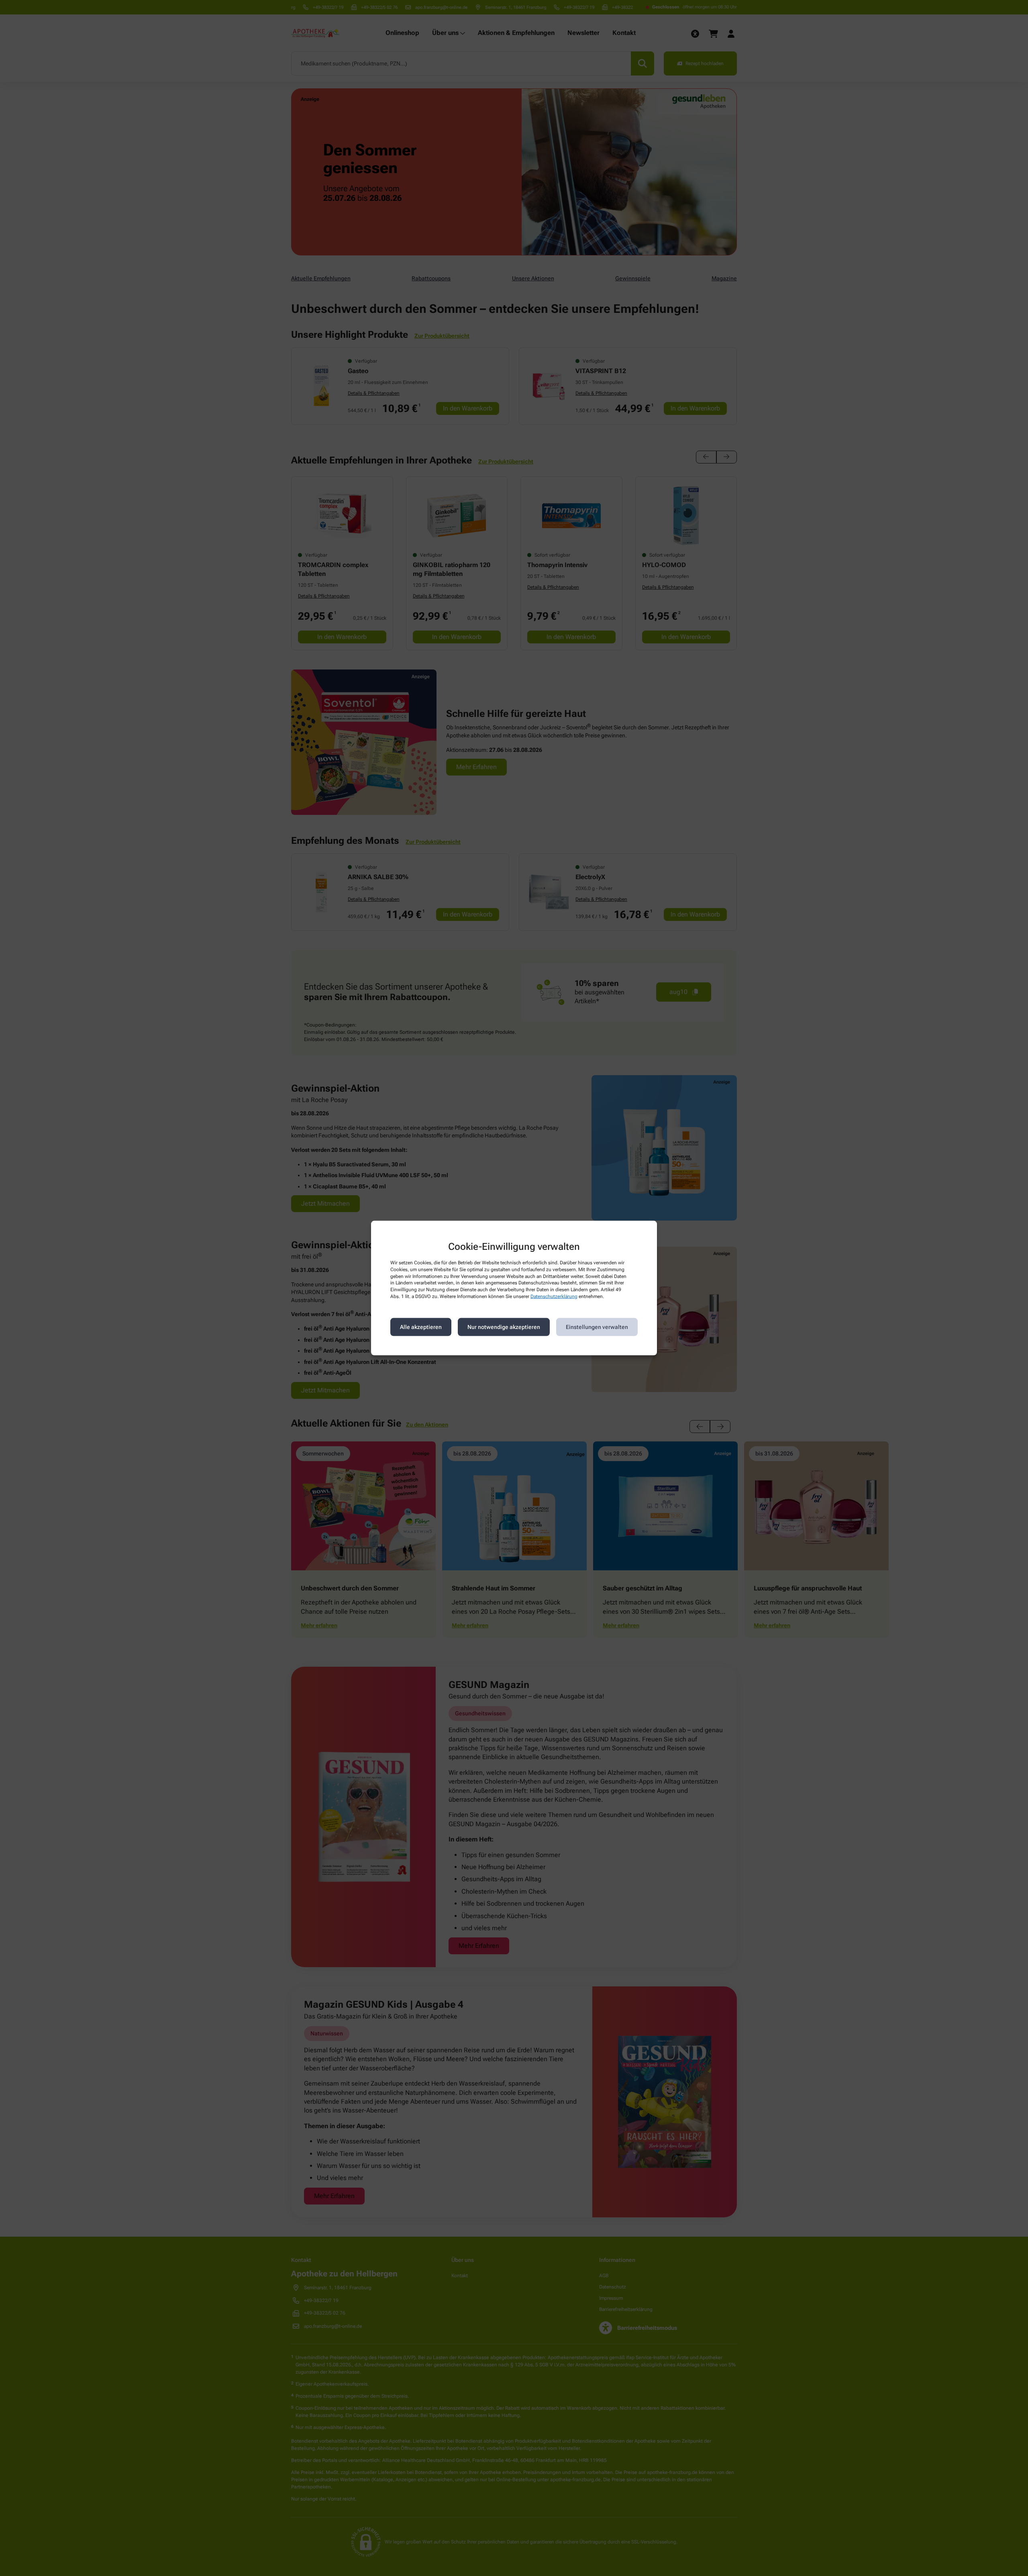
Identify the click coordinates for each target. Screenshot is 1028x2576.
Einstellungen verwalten (597, 1327)
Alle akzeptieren (421, 1327)
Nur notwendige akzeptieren (504, 1327)
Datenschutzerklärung (554, 1296)
